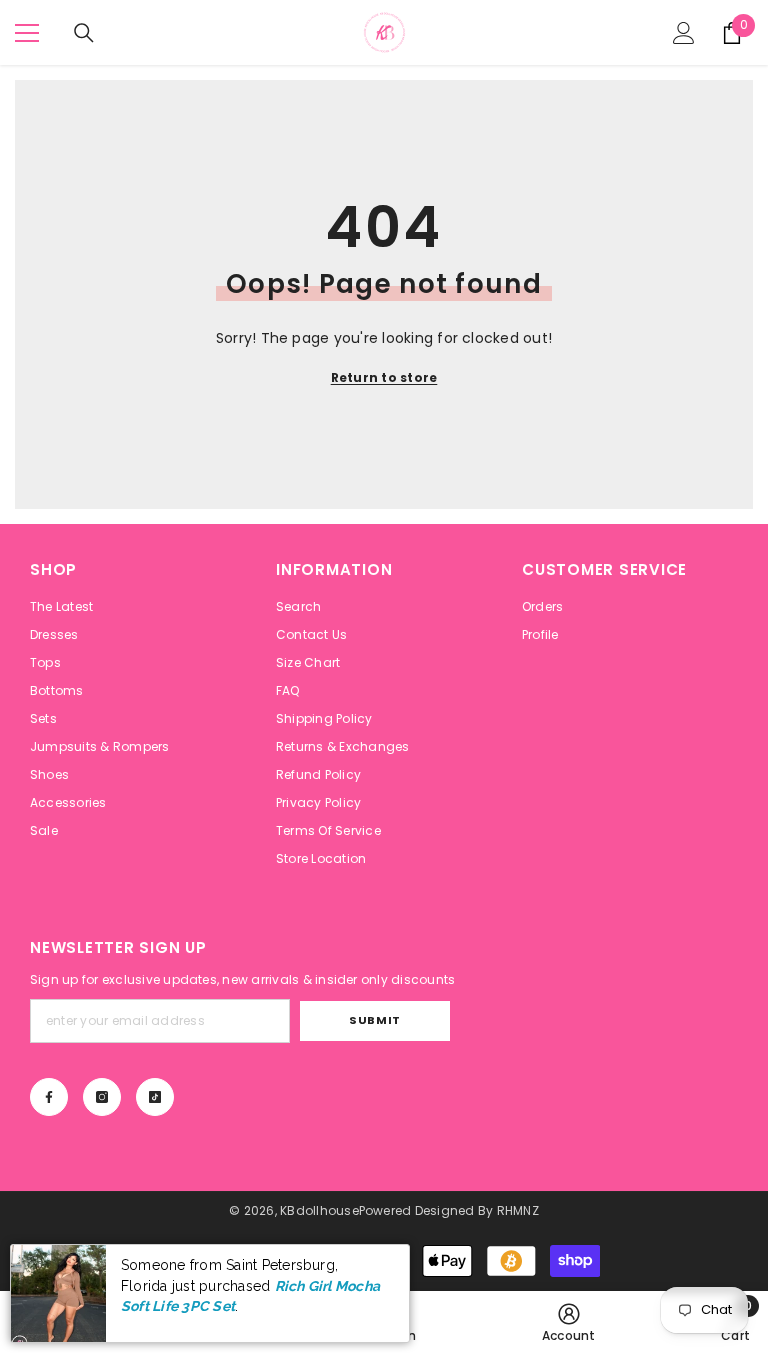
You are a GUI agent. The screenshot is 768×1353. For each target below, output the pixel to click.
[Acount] (684, 33)
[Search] (84, 33)
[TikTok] (155, 1097)
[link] (569, 1322)
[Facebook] (49, 1097)
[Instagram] (102, 1097)
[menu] (27, 33)
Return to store (384, 377)
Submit (374, 1020)
